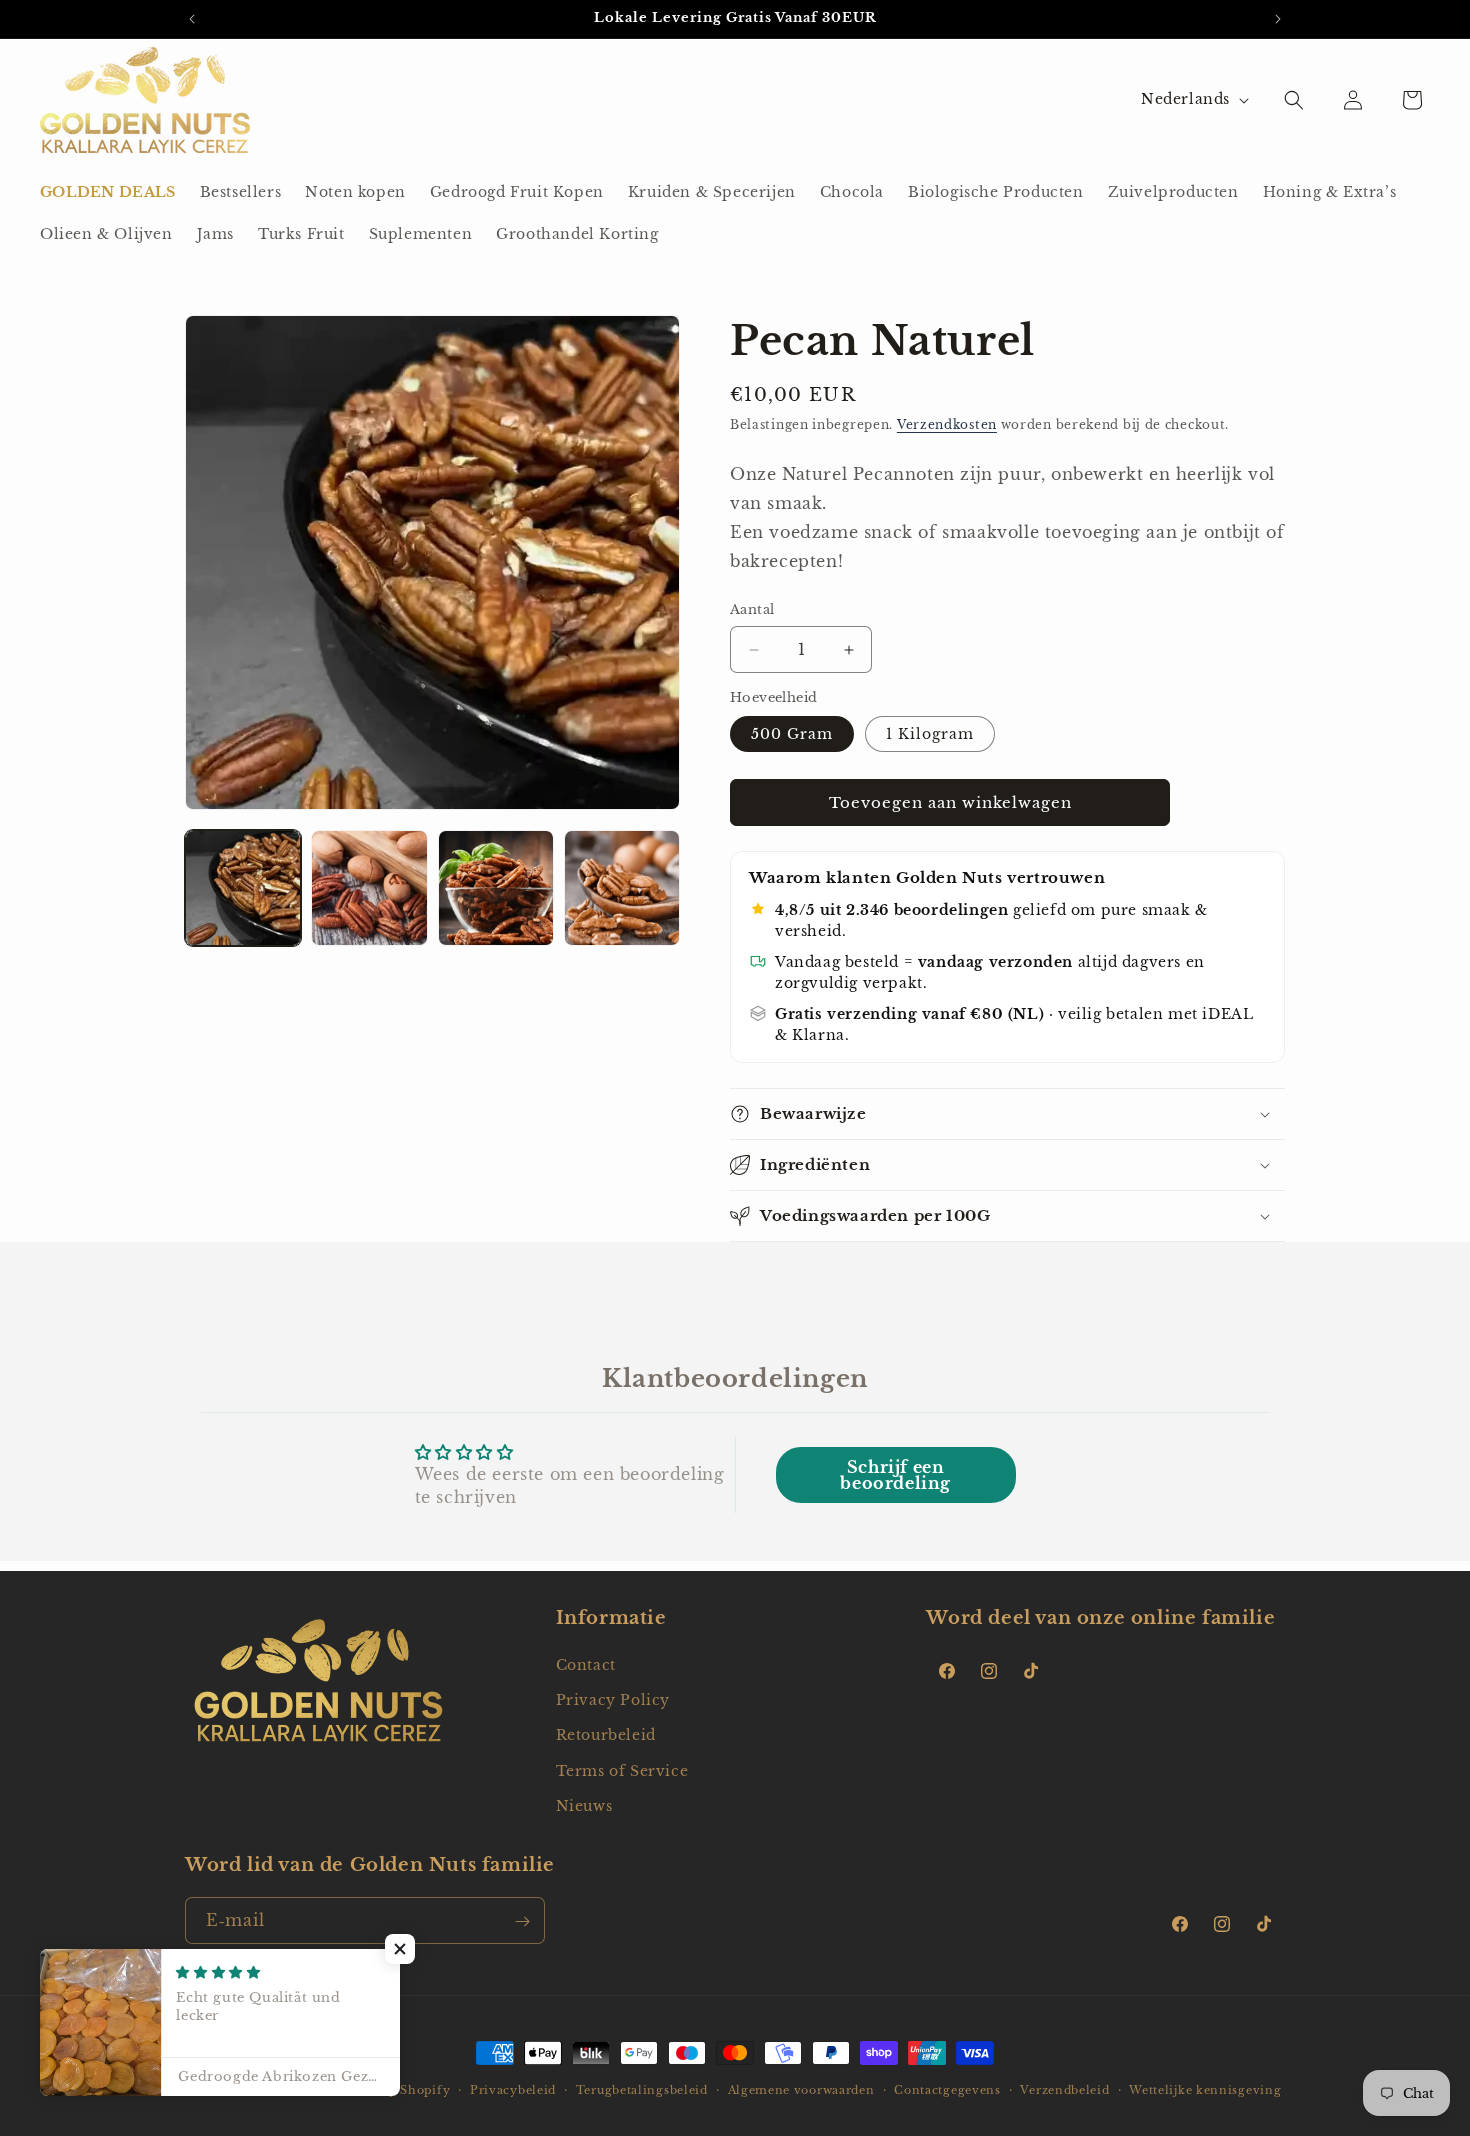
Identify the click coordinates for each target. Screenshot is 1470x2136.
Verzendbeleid (1064, 2089)
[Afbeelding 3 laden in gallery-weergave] (496, 888)
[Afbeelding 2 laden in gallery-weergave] (369, 888)
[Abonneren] (522, 1921)
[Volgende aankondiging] (1278, 19)
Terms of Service (622, 1771)
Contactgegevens (947, 2089)
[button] (1294, 100)
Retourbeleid (606, 1736)
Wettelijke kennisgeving (1205, 2089)
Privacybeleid (513, 2089)
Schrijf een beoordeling (895, 1475)
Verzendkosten (947, 424)
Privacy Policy (613, 1700)
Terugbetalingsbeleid (642, 2089)
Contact (586, 1665)
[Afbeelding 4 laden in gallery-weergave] (622, 888)
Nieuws (584, 1806)
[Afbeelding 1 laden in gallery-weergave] (243, 888)
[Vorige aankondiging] (192, 19)
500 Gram (792, 735)
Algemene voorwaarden (801, 2089)
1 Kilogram (930, 735)
